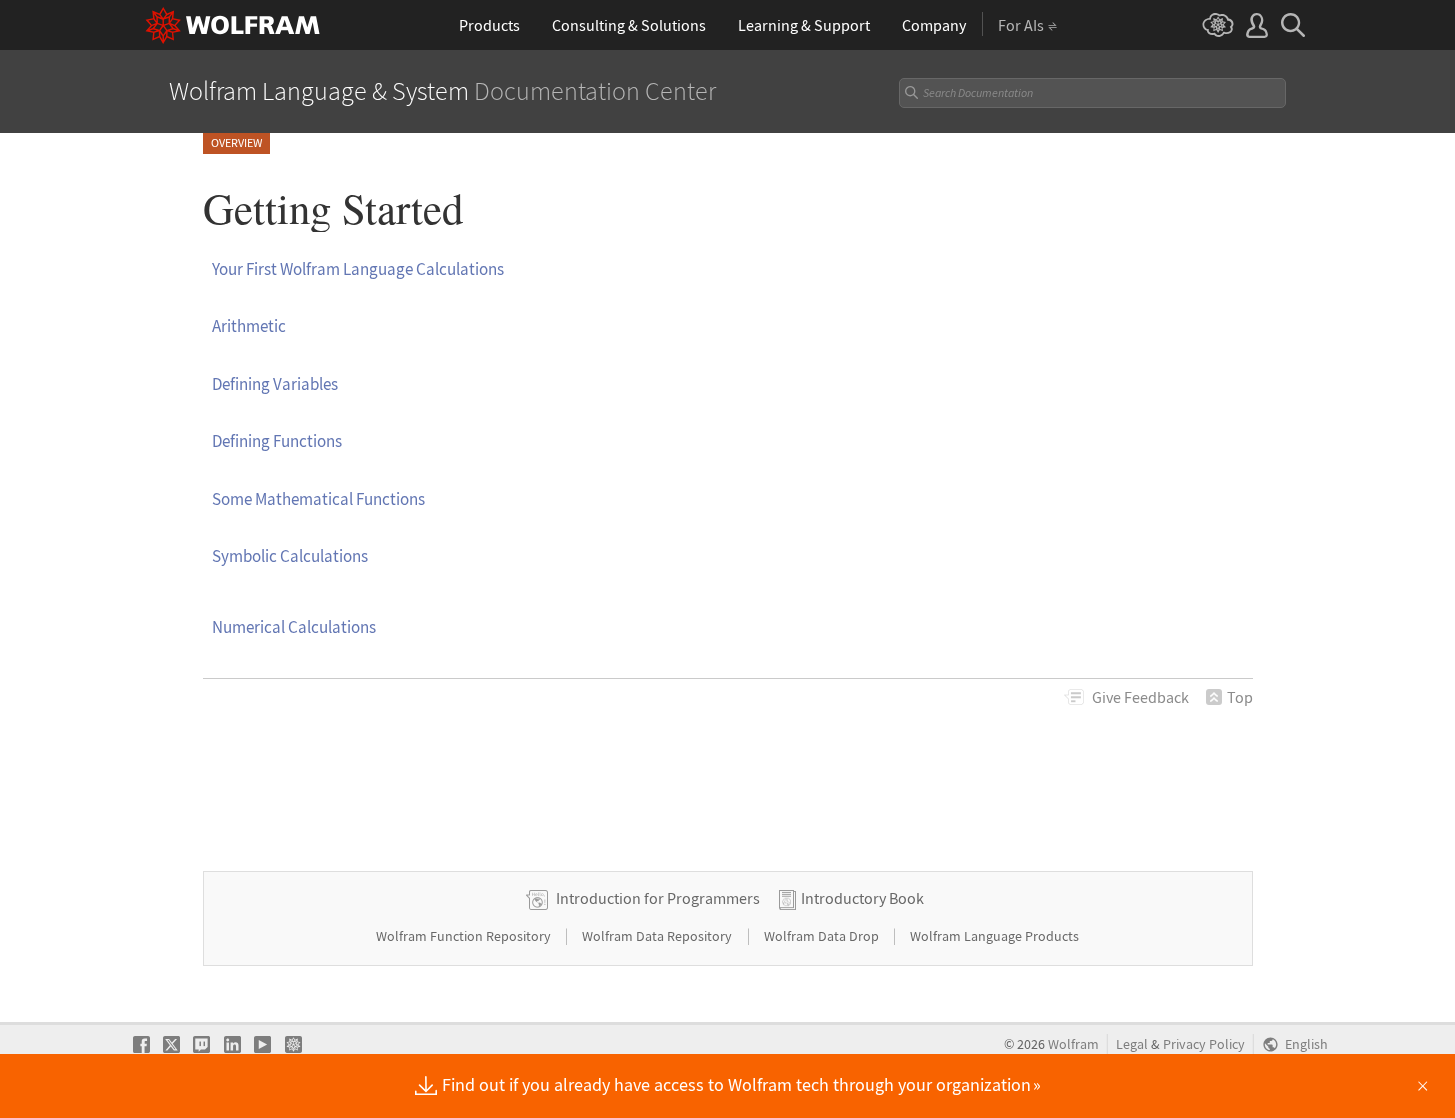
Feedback (1140, 697)
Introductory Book (862, 898)
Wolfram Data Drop (823, 936)
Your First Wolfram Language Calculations (358, 269)
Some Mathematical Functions (318, 499)
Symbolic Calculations (290, 556)
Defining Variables (275, 384)
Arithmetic (249, 326)
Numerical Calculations (294, 627)
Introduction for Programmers (658, 898)
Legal (1132, 1044)
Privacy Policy (1204, 1044)
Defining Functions (277, 441)
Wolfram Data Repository (658, 936)
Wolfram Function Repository (465, 936)
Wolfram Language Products (994, 936)
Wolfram (1073, 1044)
